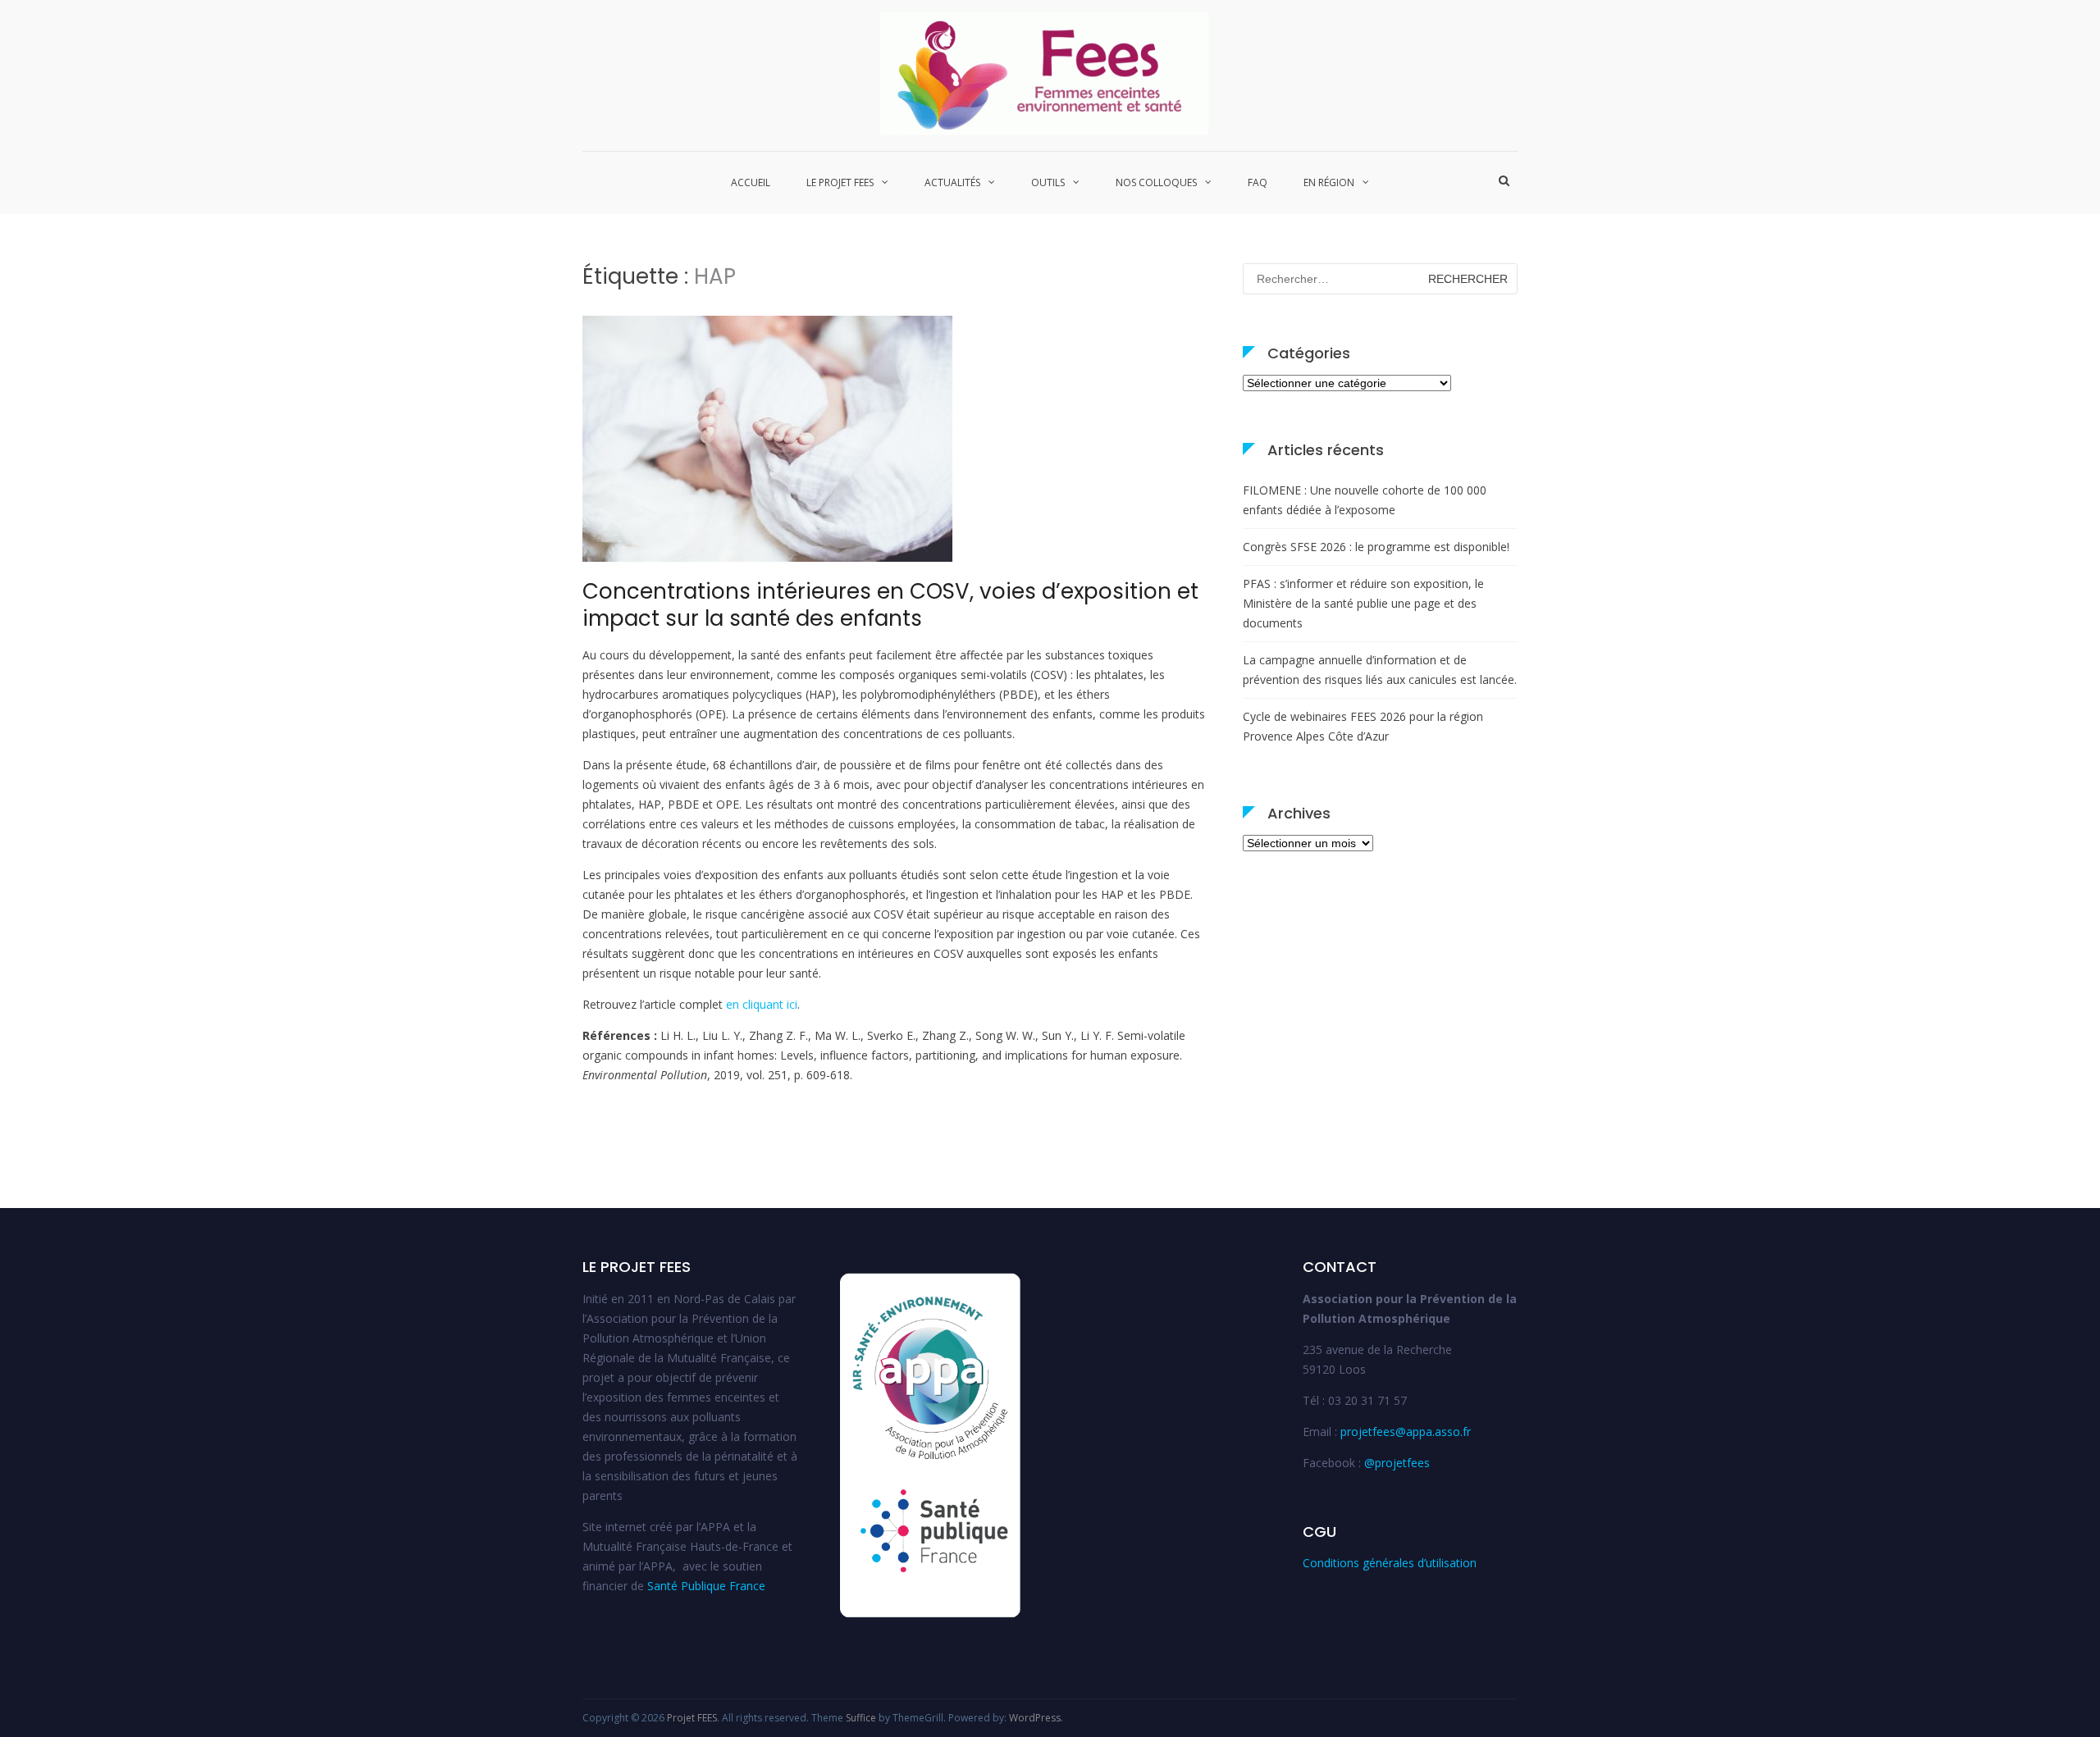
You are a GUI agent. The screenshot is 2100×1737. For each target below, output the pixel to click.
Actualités (952, 182)
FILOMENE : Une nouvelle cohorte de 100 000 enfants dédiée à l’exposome (1365, 500)
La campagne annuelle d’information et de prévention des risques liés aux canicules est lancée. (1380, 670)
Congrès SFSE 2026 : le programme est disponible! (1376, 547)
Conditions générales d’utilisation (1390, 1563)
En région (1329, 182)
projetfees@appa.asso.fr (1406, 1432)
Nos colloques (1156, 182)
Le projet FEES (840, 182)
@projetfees (1397, 1463)
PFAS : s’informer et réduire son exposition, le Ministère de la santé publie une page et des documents (1363, 603)
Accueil (751, 182)
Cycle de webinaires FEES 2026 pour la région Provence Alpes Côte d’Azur (1363, 726)
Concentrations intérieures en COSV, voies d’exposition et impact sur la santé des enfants (890, 605)
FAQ (1258, 182)
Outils (1048, 182)
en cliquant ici (762, 1004)
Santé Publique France (706, 1586)
